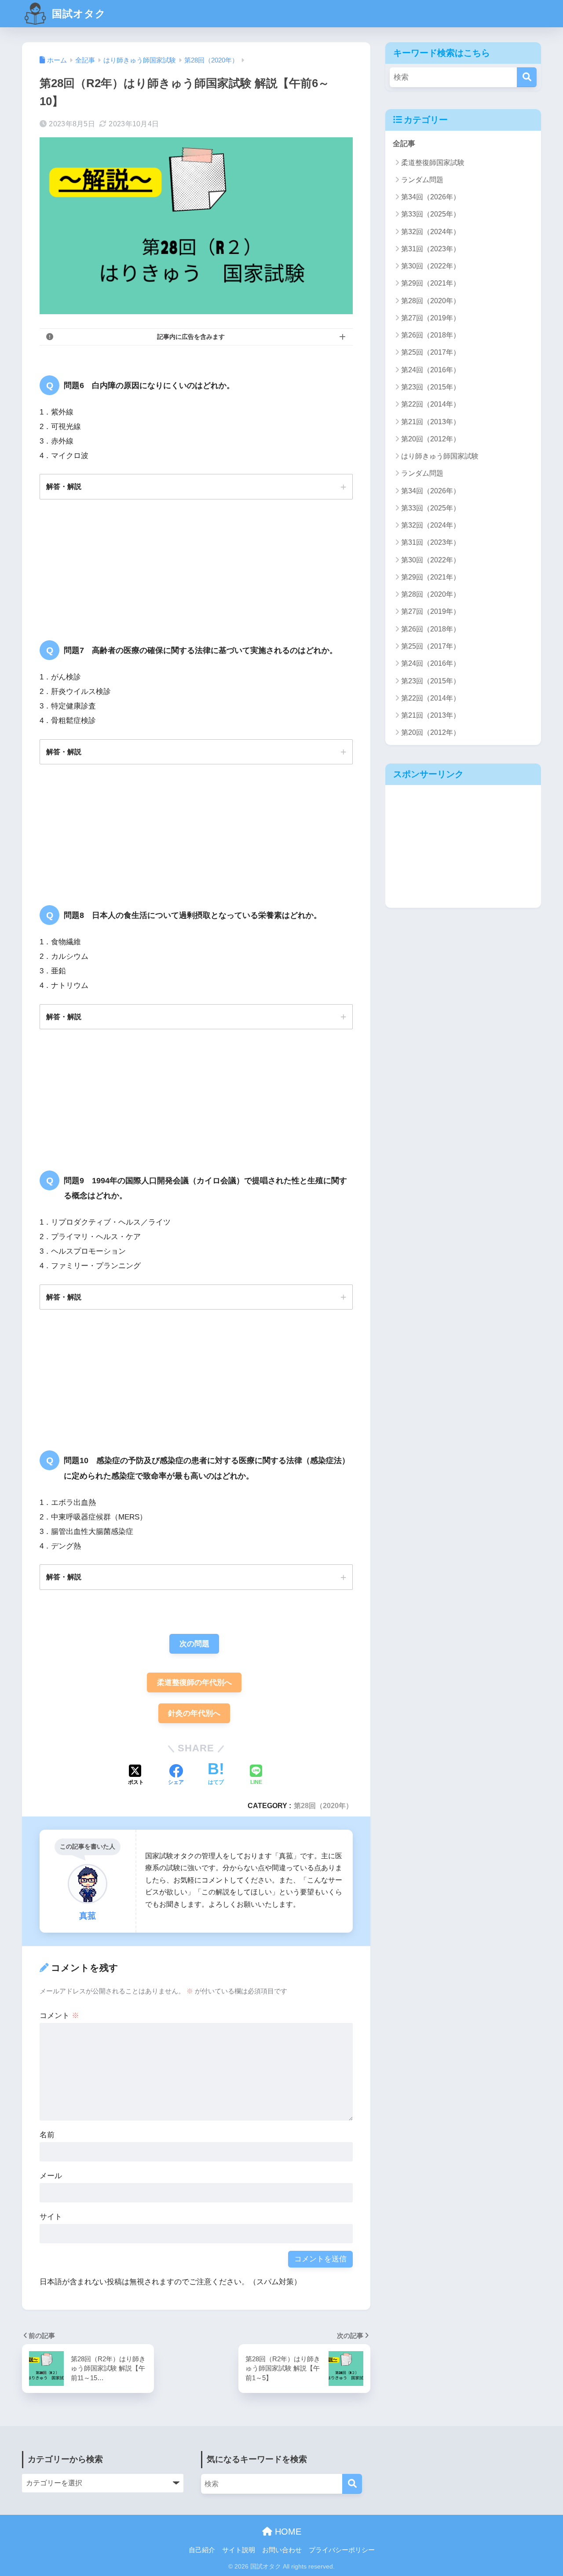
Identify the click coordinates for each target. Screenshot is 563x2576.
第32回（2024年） (431, 232)
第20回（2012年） (431, 439)
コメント (59, 2016)
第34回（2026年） (431, 197)
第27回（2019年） (431, 318)
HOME (287, 2532)
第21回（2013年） (431, 422)
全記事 (404, 144)
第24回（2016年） (431, 370)
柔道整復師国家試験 (433, 163)
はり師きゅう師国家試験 (440, 456)
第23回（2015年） (431, 387)
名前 (47, 2135)
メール (51, 2176)
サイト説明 (239, 2550)
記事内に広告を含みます (191, 337)
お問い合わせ (282, 2550)
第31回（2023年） (431, 249)
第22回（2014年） (431, 404)
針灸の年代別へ (194, 1713)
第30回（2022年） (431, 266)
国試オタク (77, 14)
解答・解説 (64, 486)
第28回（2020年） (323, 1805)
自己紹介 (202, 2550)
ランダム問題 (422, 180)
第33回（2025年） (431, 214)
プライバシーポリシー (342, 2550)
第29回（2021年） (431, 283)
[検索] (527, 77)
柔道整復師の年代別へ (194, 1682)
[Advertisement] (463, 846)
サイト (51, 2217)
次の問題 (194, 1644)
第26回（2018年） (431, 335)
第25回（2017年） (431, 352)
